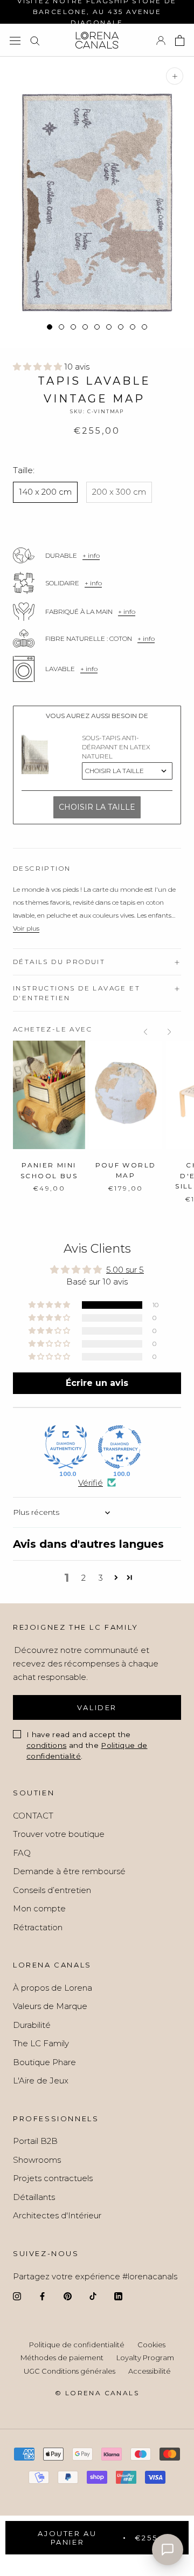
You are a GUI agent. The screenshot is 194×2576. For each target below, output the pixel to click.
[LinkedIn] (118, 2296)
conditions (46, 1745)
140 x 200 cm (45, 492)
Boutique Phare (44, 2062)
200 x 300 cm (119, 492)
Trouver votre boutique (59, 1834)
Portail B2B (35, 2141)
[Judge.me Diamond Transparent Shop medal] (120, 1447)
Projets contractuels (53, 2178)
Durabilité (32, 2025)
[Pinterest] (68, 2296)
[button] (39, 367)
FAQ (22, 1853)
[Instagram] (17, 2296)
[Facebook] (42, 2296)
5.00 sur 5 (125, 1270)
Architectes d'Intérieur (57, 2215)
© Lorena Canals (97, 2393)
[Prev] (145, 1032)
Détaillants (34, 2197)
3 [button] (101, 1578)
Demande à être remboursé (69, 1871)
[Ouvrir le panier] (180, 40)
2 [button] (84, 1578)
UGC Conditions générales (70, 2371)
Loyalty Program (145, 2358)
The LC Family (41, 2043)
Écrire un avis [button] (97, 1383)
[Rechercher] (35, 40)
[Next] (169, 1032)
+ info (91, 555)
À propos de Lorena (53, 1988)
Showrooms (37, 2160)
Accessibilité (150, 2371)
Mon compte (39, 1908)
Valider (97, 1707)
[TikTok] (93, 2296)
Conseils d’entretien (52, 1890)
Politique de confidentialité (77, 2345)
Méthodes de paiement (62, 2358)
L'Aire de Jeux (41, 2080)
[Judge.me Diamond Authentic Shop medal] (66, 1447)
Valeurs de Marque (50, 2006)
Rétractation (38, 1927)
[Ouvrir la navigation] (15, 40)
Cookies (151, 2345)
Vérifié (91, 1483)
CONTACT (33, 1816)
